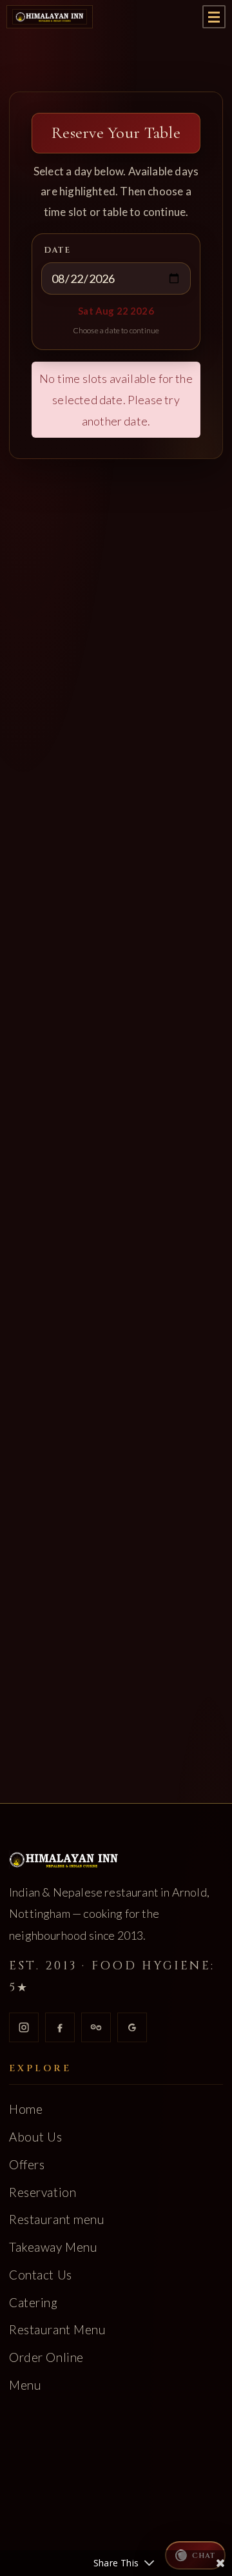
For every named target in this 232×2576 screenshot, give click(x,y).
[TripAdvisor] (96, 2027)
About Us (36, 2137)
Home (26, 2110)
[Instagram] (24, 2027)
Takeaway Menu (53, 2247)
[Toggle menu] (214, 17)
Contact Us (41, 2275)
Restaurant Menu (58, 2330)
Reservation (43, 2192)
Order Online (46, 2357)
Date (57, 250)
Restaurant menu (57, 2220)
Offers (27, 2164)
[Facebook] (60, 2027)
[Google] (132, 2027)
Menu (25, 2385)
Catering (34, 2302)
